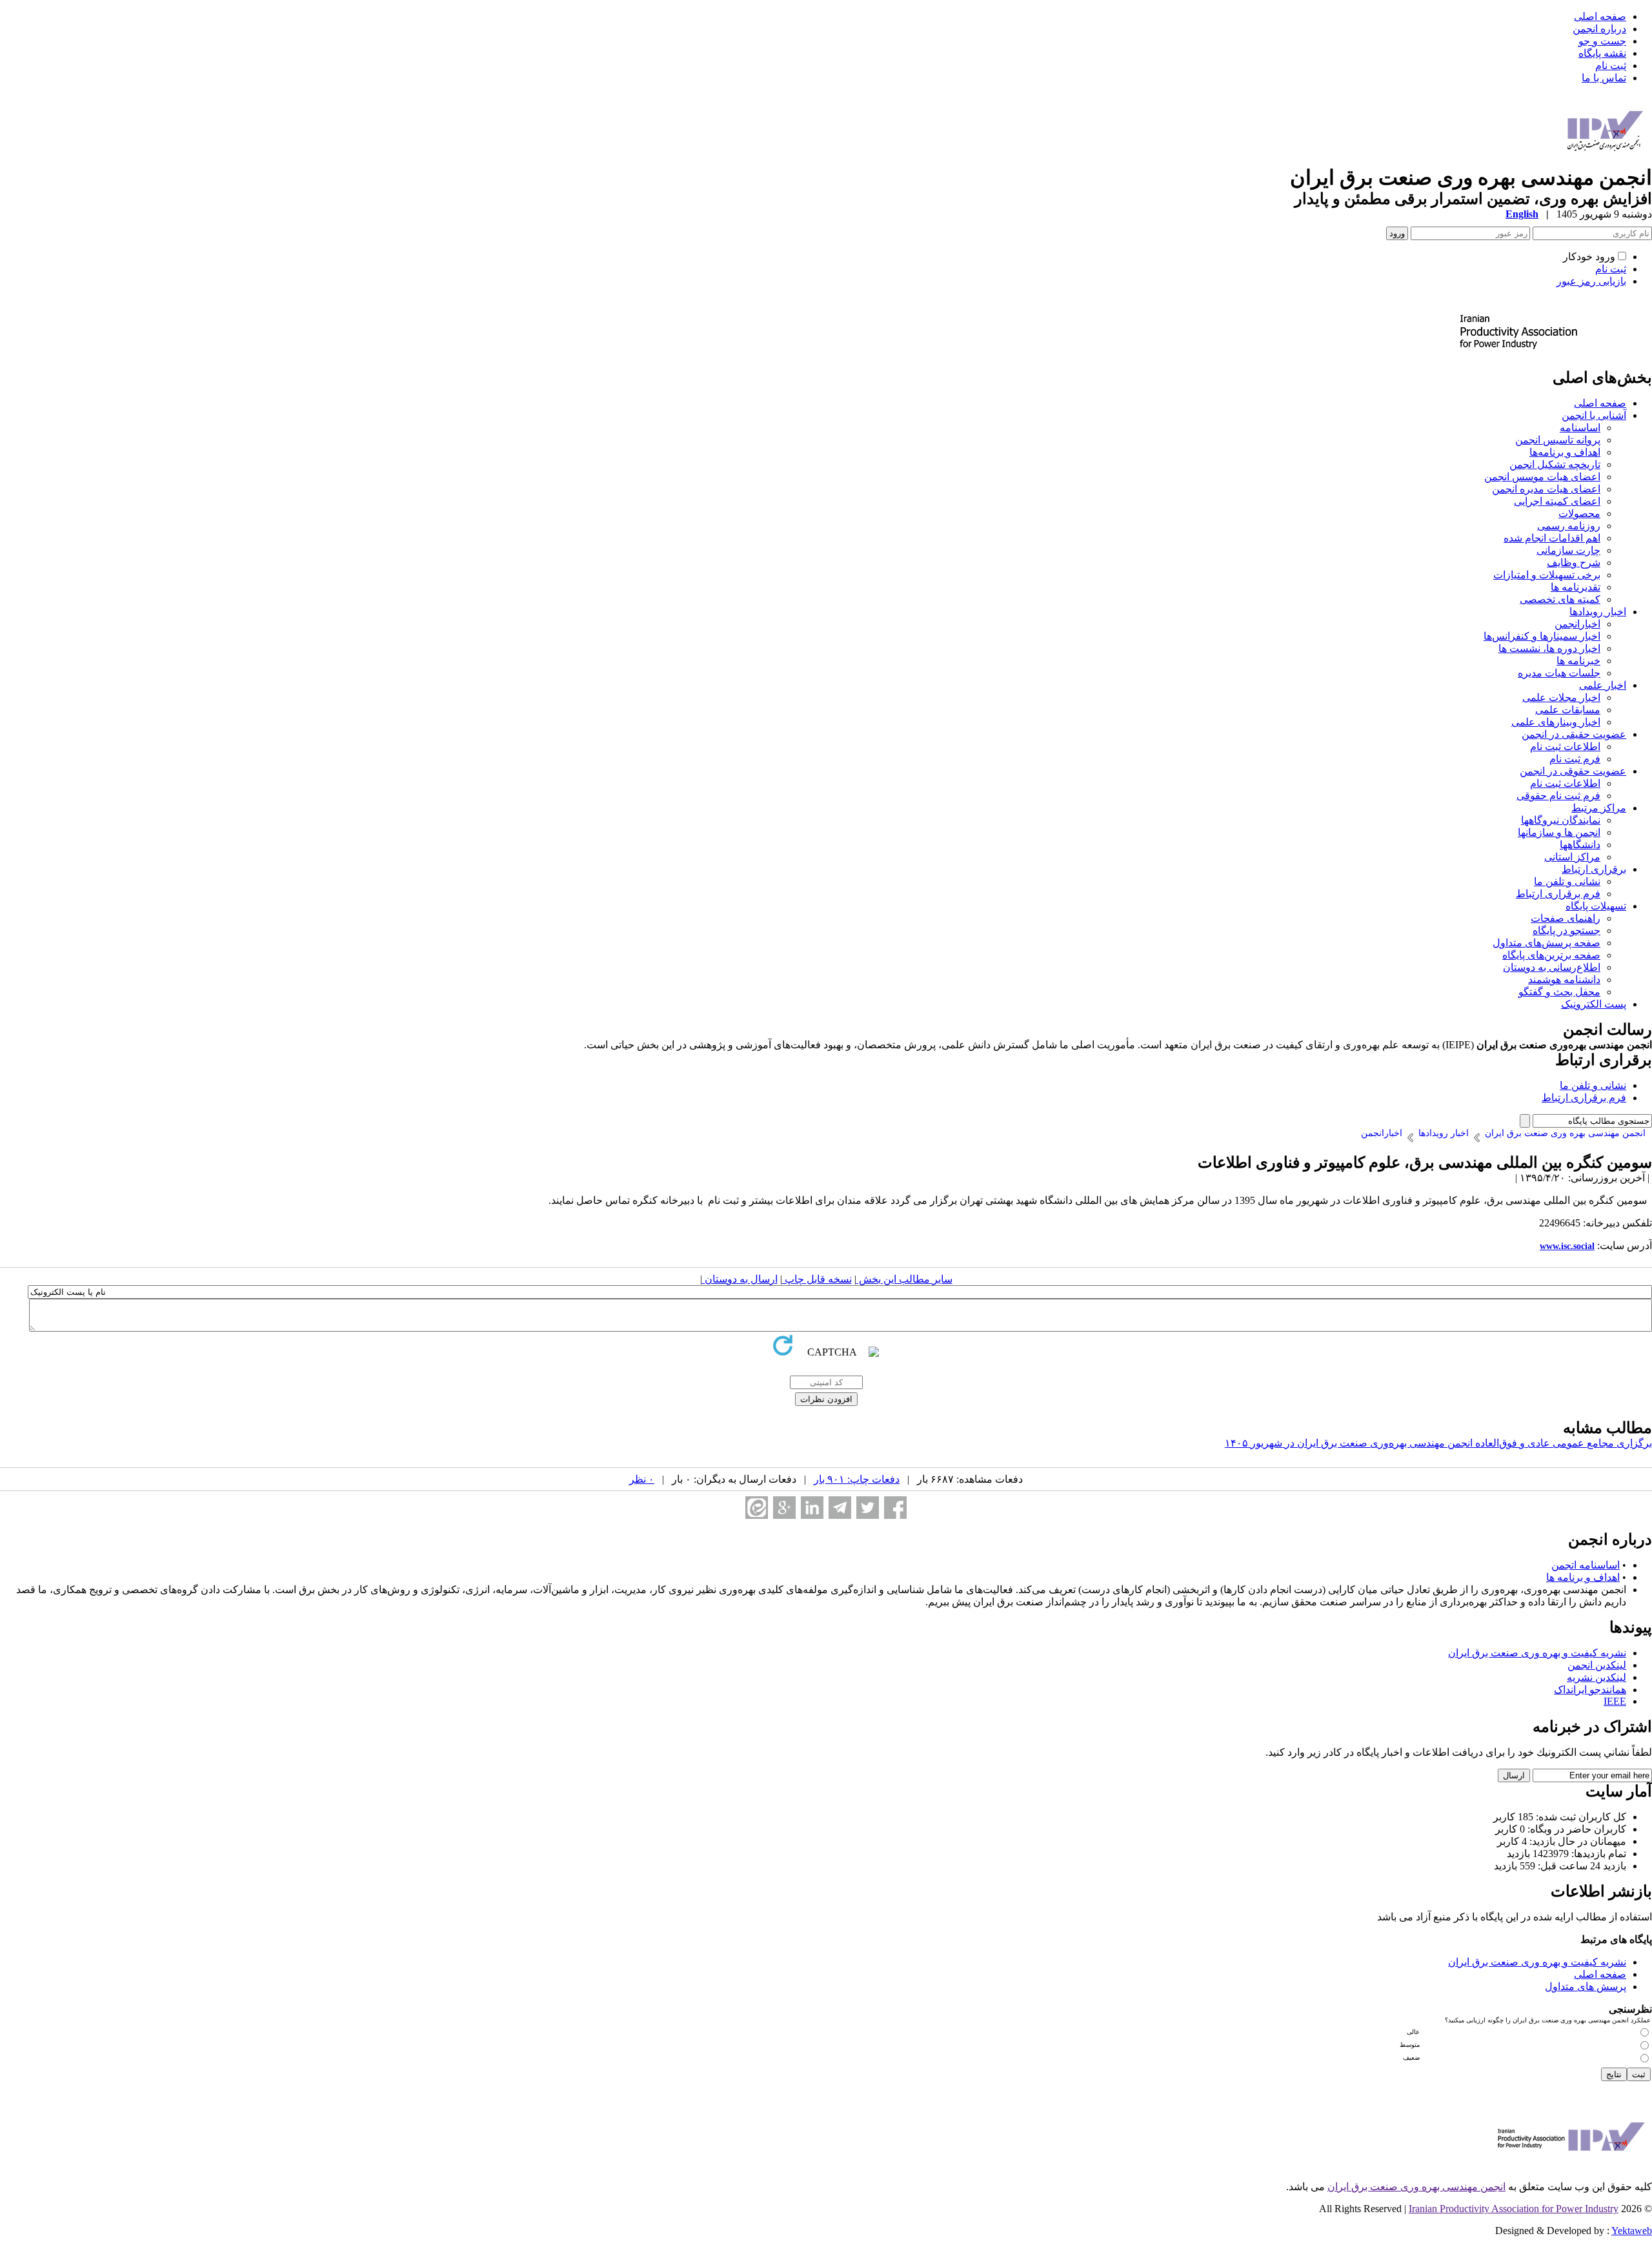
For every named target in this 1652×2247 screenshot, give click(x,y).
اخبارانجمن (1577, 624)
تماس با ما (1604, 78)
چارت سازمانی (1568, 550)
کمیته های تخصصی (1560, 599)
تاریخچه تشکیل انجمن (1555, 464)
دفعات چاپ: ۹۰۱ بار (857, 1479)
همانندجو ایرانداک (1590, 1690)
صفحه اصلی (1600, 16)
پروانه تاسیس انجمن (1558, 440)
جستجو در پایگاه (1566, 930)
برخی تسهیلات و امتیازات (1547, 575)
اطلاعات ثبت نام (1565, 747)
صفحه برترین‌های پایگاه (1551, 955)
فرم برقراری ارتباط (1558, 894)
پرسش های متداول (1586, 1987)
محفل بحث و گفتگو (1559, 992)
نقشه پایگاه (1602, 53)
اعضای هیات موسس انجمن (1542, 477)
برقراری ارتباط (1594, 869)
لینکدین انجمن (1597, 1665)
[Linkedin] (812, 1508)
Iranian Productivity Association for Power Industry (1514, 2209)
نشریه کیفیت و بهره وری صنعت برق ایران (1537, 1653)
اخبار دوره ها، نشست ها (1549, 648)
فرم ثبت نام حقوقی (1558, 796)
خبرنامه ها (1578, 661)
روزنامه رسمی (1569, 526)
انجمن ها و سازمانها (1559, 832)
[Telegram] (840, 1508)
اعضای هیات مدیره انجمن (1546, 489)
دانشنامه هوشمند (1564, 980)
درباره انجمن (1599, 29)
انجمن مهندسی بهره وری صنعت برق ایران (1416, 2187)
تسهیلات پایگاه (1596, 906)
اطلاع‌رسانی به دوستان (1552, 967)
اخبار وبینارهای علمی (1556, 722)
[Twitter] (868, 1508)
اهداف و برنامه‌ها (1565, 452)
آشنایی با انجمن (1594, 415)
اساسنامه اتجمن (1586, 1565)
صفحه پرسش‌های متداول (1546, 943)
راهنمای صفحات (1566, 918)
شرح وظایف (1574, 563)
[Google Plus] (784, 1508)
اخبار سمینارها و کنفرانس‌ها (1542, 636)
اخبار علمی (1603, 685)
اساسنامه (1580, 428)
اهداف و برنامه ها (1583, 1577)
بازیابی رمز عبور (1591, 281)
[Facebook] (895, 1508)
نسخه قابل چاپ (817, 1279)
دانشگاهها (1580, 845)
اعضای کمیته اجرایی (1557, 501)
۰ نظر (642, 1479)
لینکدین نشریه (1597, 1677)
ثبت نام (1611, 66)
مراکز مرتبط (1599, 808)
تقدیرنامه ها (1576, 587)
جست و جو (1602, 41)
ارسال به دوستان (740, 1279)
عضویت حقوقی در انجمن (1573, 771)
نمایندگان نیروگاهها (1561, 820)
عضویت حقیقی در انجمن (1574, 734)
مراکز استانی (1572, 857)
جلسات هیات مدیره (1559, 673)
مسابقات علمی (1568, 710)
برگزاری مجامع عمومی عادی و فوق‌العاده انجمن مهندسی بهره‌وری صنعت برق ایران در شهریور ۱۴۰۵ (1438, 1443)
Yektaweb (1632, 2231)
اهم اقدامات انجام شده (1552, 538)
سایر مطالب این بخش (904, 1279)
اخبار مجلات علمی (1561, 697)
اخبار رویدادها (1598, 612)
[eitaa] (757, 1508)
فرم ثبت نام (1575, 759)
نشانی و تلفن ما (1567, 881)
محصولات (1579, 513)
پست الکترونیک (1594, 1004)
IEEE (1615, 1701)
